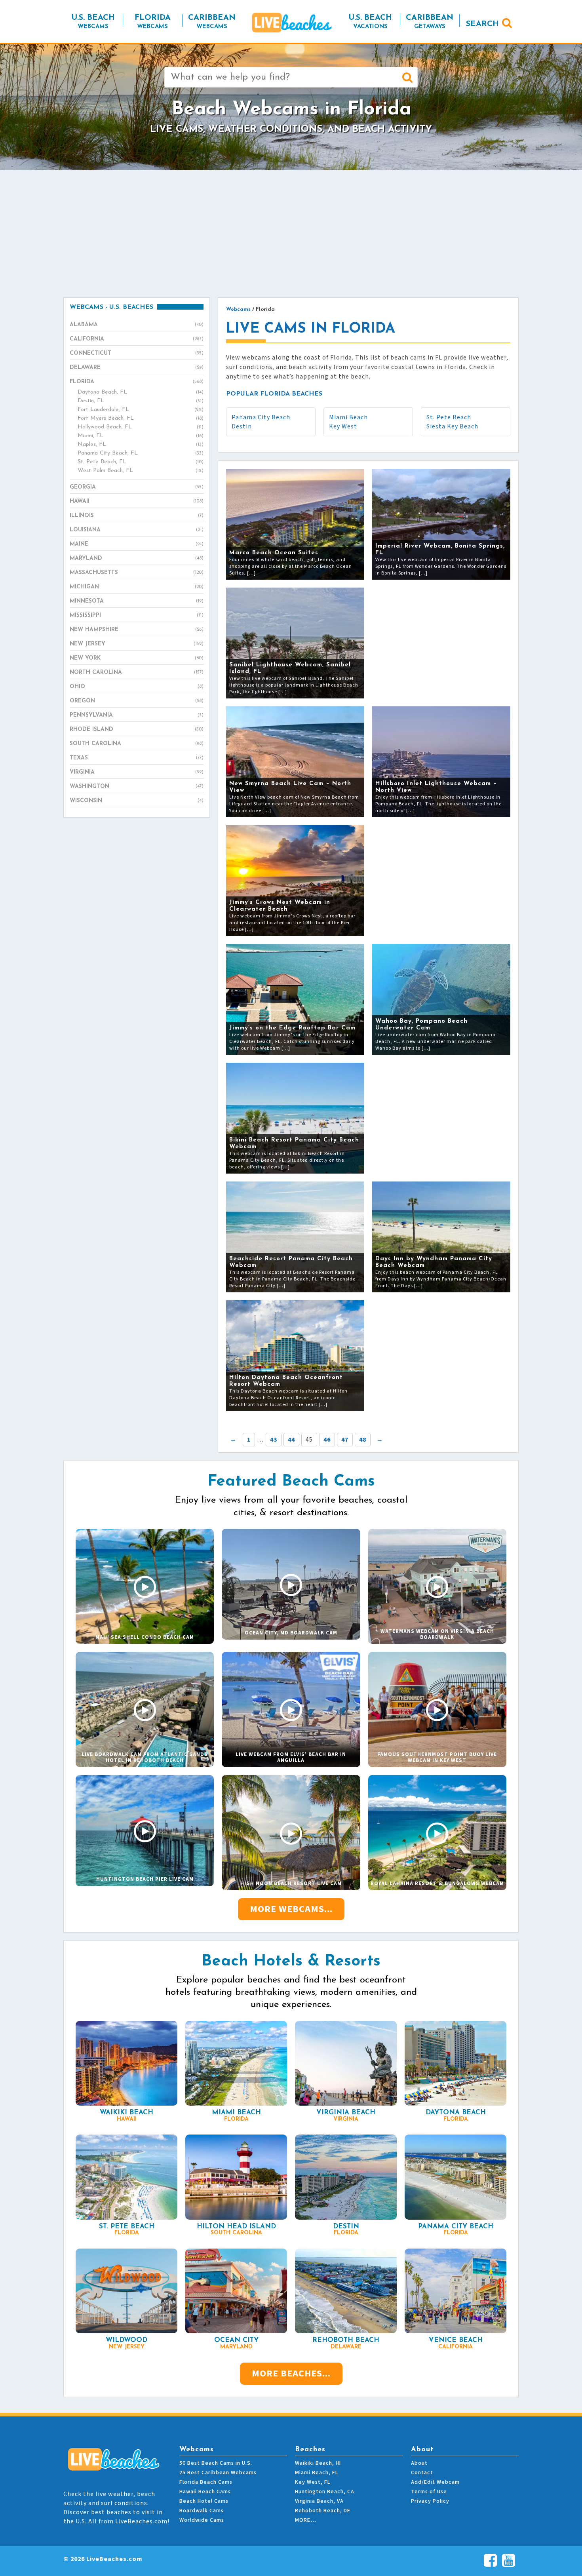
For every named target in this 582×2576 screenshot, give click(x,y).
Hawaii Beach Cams (205, 2492)
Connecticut (137, 353)
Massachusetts (137, 573)
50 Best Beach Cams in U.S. (216, 2463)
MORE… (306, 2520)
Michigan (137, 587)
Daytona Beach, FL (141, 392)
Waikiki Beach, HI (318, 2463)
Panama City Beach (261, 417)
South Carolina (137, 744)
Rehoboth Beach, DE (323, 2511)
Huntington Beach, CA (325, 2492)
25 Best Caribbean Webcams (218, 2473)
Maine (137, 544)
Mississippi (137, 615)
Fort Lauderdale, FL (141, 410)
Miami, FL (141, 436)
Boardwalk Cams (202, 2511)
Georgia (137, 487)
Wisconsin (137, 801)
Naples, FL (141, 444)
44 (291, 1440)
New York (137, 658)
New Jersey (137, 644)
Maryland (137, 558)
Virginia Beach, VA (319, 2501)
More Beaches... (291, 2373)
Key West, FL (313, 2482)
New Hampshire (137, 630)
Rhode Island (137, 730)
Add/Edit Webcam (435, 2482)
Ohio (137, 687)
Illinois (137, 516)
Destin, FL (141, 401)
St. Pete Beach (449, 417)
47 (345, 1440)
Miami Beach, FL (317, 2473)
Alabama (137, 325)
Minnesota (137, 601)
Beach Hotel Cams (204, 2501)
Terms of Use (429, 2492)
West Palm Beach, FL (141, 471)
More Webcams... (291, 1909)
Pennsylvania (137, 715)
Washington (137, 787)
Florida (137, 382)
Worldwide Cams (202, 2520)
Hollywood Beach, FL (141, 427)
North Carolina (137, 673)
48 (363, 1440)
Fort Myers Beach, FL (141, 418)
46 (327, 1440)
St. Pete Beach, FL (141, 462)
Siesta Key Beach (452, 426)
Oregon (137, 701)
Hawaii (137, 501)
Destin (242, 426)
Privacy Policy (430, 2501)
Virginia (137, 772)
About (419, 2463)
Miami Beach (348, 417)
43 (274, 1440)
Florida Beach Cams (206, 2482)
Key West (343, 426)
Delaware (137, 368)
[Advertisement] (291, 234)
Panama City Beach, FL (141, 453)
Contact (422, 2473)
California (137, 339)
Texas (137, 758)
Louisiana (137, 530)
